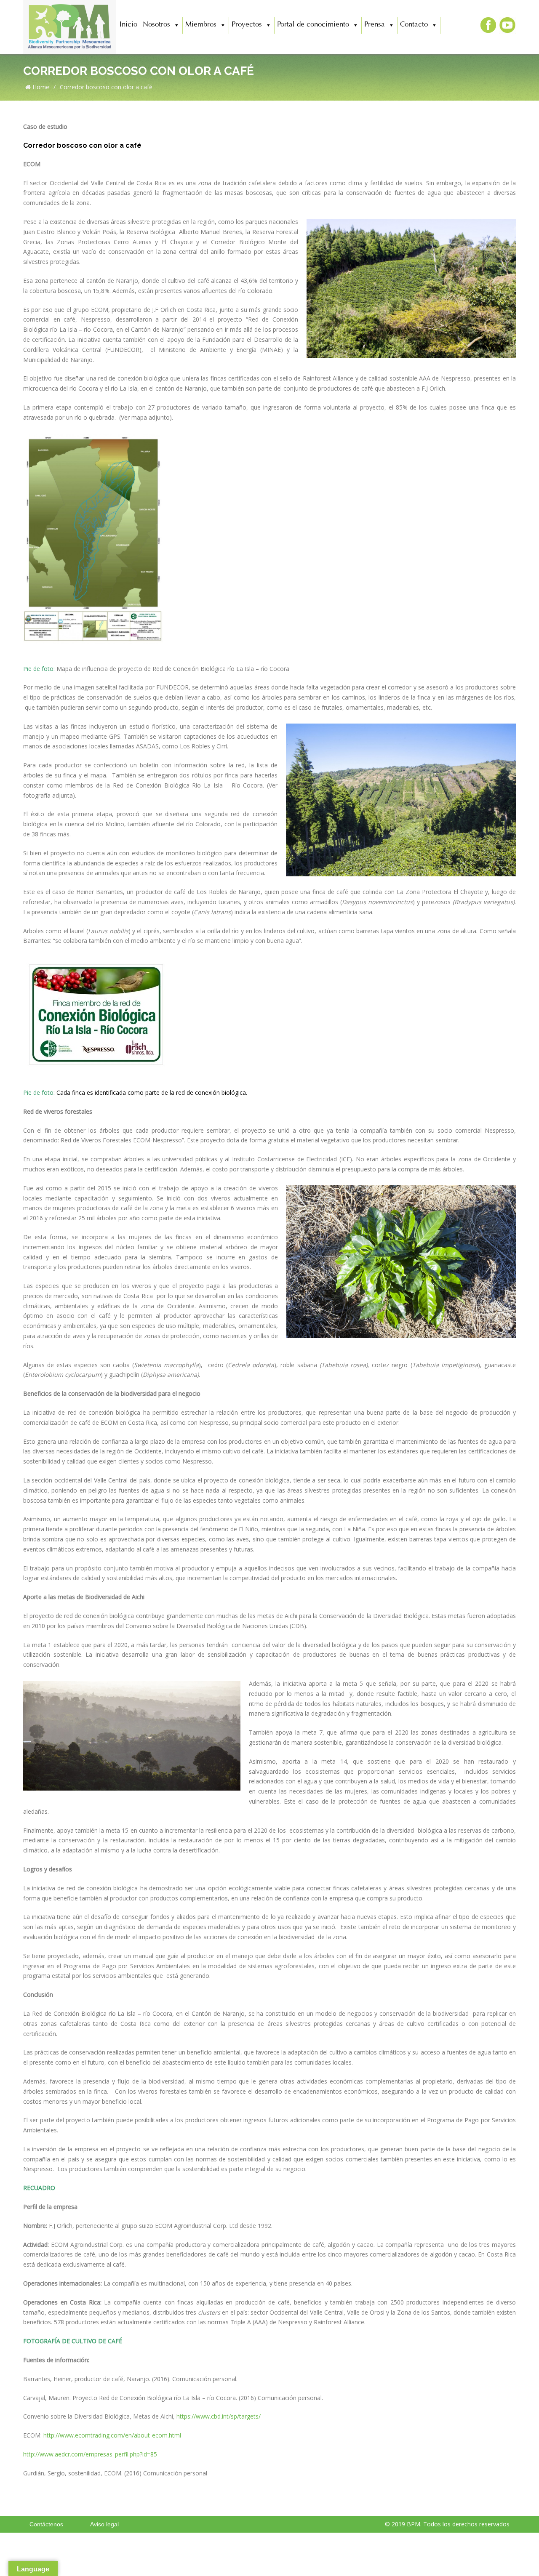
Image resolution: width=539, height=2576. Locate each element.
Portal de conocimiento (313, 25)
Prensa (375, 25)
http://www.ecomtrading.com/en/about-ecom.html (112, 2435)
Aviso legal (104, 2524)
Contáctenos (46, 2524)
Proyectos (247, 25)
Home (40, 87)
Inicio (128, 25)
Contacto (414, 25)
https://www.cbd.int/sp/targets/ (219, 2416)
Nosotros (156, 25)
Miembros (201, 25)
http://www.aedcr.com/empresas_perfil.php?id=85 (90, 2454)
